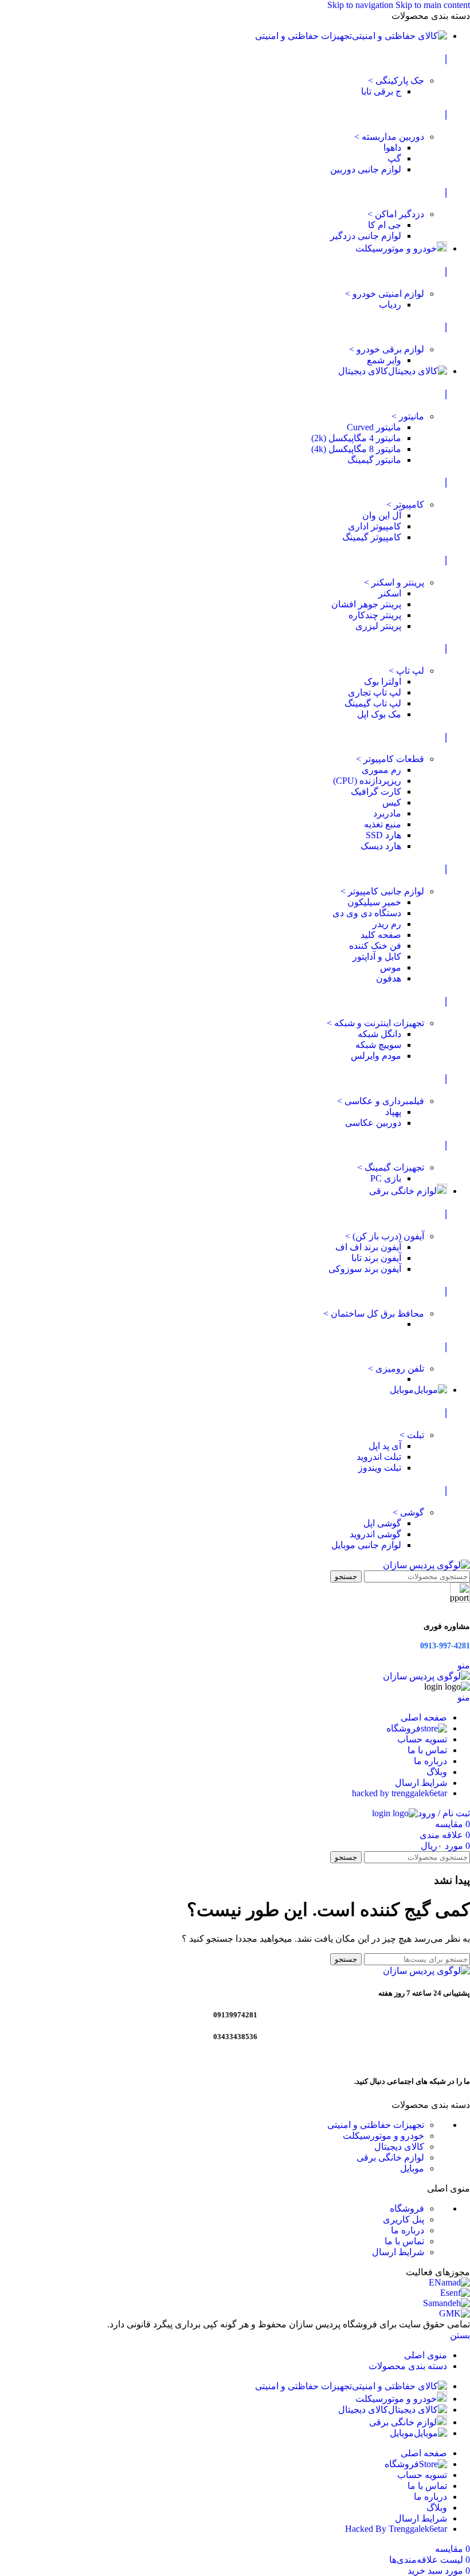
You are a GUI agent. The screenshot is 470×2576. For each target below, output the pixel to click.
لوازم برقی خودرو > (387, 349)
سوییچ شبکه (378, 1045)
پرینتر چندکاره (375, 615)
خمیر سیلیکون (374, 902)
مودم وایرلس (376, 1056)
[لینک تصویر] (426, 1971)
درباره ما (408, 2230)
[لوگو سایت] (426, 1565)
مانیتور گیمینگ (374, 460)
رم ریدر (387, 924)
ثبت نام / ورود (444, 1813)
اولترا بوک (383, 682)
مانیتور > (408, 416)
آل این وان (382, 515)
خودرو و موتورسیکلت (383, 2136)
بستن (460, 2335)
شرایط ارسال (398, 2252)
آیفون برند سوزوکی (365, 1269)
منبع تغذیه (383, 824)
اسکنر (390, 593)
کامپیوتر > (405, 504)
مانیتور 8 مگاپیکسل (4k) (356, 449)
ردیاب (390, 305)
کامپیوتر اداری (375, 526)
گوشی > (408, 1512)
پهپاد (393, 1112)
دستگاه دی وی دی (367, 913)
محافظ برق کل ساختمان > (374, 1313)
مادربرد (387, 813)
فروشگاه (407, 2208)
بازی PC (386, 1178)
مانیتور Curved (374, 427)
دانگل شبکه (379, 1034)
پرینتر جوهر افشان (366, 604)
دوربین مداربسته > (389, 137)
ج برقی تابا (381, 91)
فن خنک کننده (375, 946)
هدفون (389, 978)
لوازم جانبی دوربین (366, 169)
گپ (394, 158)
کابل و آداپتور (377, 957)
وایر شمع (384, 360)
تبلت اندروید (379, 1457)
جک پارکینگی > (396, 80)
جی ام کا (385, 225)
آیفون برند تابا (376, 1258)
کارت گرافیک (376, 792)
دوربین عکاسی (373, 1123)
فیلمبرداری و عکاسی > (381, 1101)
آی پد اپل (385, 1446)
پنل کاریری (404, 2219)
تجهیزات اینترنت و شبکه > (375, 1023)
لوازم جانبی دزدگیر (366, 236)
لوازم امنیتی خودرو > (385, 294)
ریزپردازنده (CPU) (367, 781)
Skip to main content (433, 5)
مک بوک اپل (379, 714)
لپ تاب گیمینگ (373, 703)
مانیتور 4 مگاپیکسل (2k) (356, 438)
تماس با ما (404, 2241)
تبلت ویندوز (380, 1468)
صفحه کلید (381, 935)
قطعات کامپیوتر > (390, 759)
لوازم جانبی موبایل (366, 1545)
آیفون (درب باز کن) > (385, 1236)
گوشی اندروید (375, 1534)
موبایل (412, 2168)
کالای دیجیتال (399, 2147)
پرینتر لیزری (378, 626)
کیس (392, 802)
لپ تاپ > (406, 671)
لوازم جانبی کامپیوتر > (382, 891)
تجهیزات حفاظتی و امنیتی (376, 2125)
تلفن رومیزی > (396, 1368)
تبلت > (412, 1435)
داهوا (392, 148)
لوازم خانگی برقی (390, 2157)
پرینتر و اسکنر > (394, 582)
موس (391, 967)
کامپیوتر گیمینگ (372, 537)
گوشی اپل (382, 1523)
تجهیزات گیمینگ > (391, 1167)
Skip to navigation (361, 5)
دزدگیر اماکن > (396, 214)
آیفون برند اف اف (368, 1247)
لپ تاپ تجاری (375, 692)
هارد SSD (383, 835)
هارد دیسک (381, 846)
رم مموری (381, 770)
